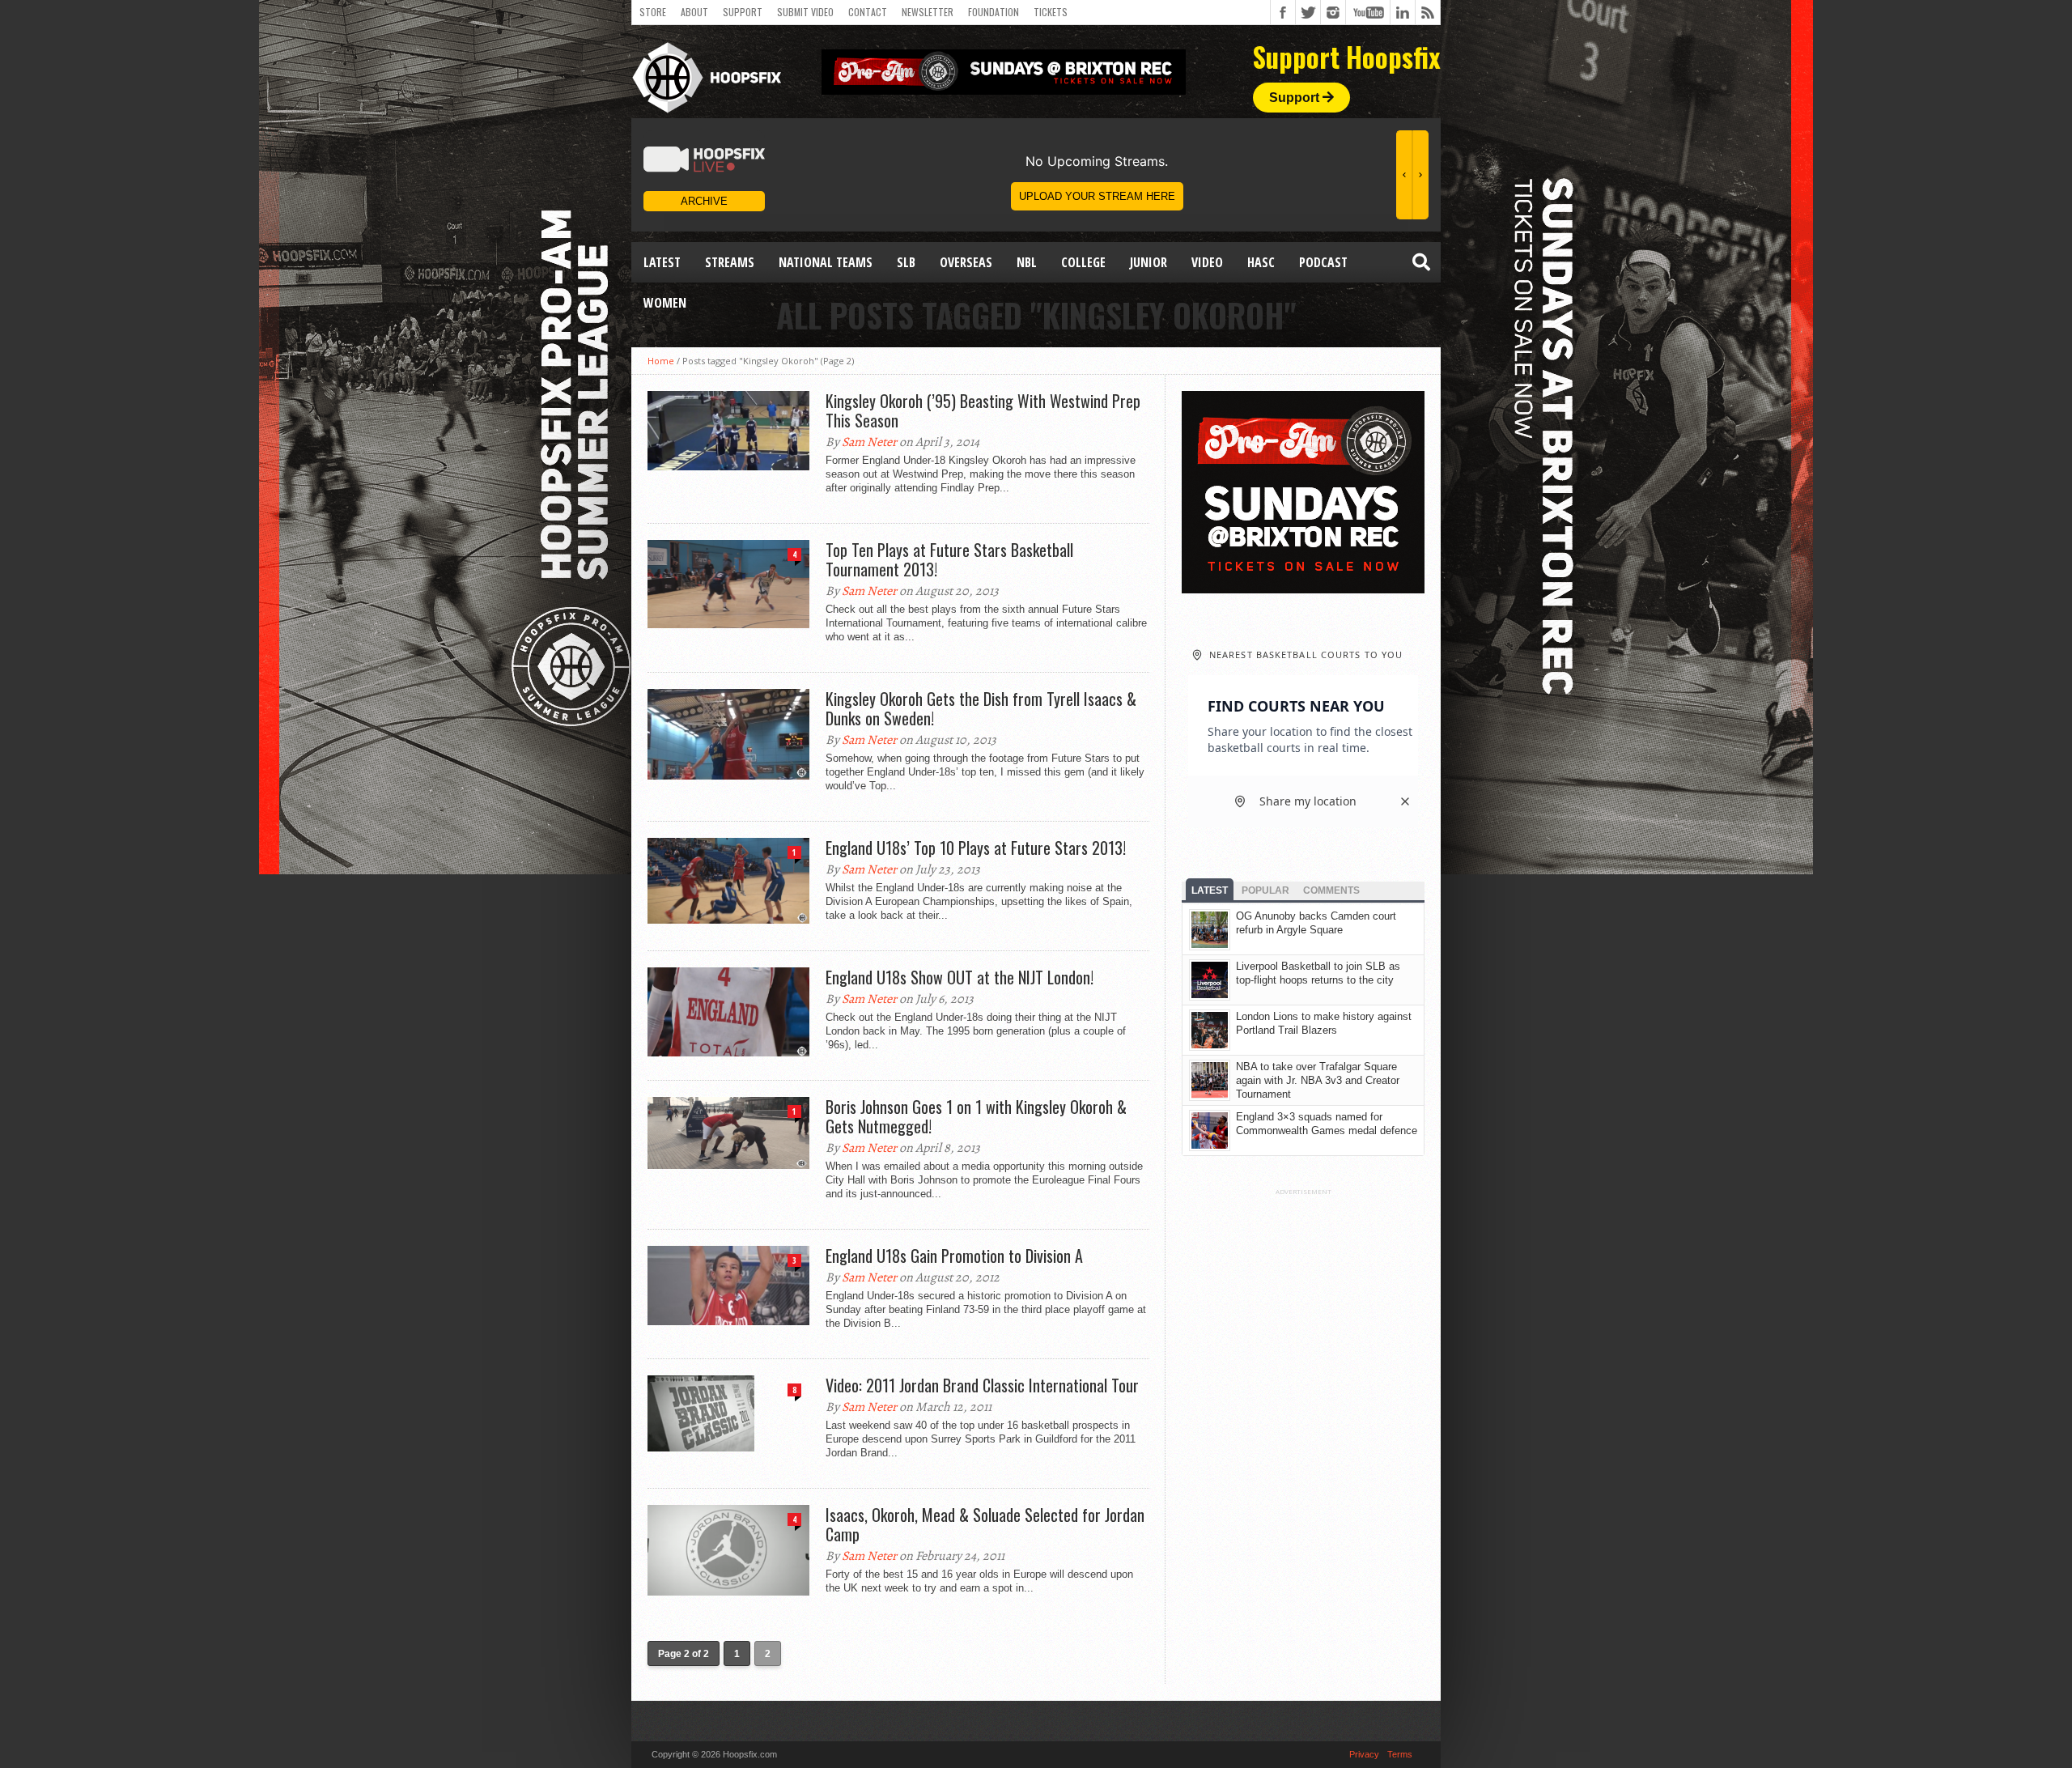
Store (653, 12)
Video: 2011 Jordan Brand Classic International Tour (982, 1385)
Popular (1265, 890)
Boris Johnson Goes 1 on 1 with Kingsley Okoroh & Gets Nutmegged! (976, 1116)
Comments (1331, 890)
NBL (1027, 262)
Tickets (1051, 12)
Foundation (994, 12)
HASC (1261, 262)
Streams (730, 262)
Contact (868, 12)
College (1083, 262)
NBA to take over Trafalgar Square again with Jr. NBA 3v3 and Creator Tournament (1318, 1080)
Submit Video (805, 12)
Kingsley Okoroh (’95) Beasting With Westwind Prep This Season (983, 410)
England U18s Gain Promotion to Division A (954, 1256)
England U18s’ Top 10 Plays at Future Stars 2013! (976, 848)
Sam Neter (869, 442)
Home (661, 361)
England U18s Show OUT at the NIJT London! (960, 977)
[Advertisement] (1303, 1439)
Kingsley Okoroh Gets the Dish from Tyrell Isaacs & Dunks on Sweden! (981, 708)
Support (743, 12)
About (694, 12)
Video (1207, 262)
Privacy (1364, 1754)
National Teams (826, 262)
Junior (1149, 262)
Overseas (966, 262)
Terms (1400, 1754)
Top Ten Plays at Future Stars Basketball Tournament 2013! (949, 559)
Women (665, 303)
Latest (662, 262)
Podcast (1323, 262)
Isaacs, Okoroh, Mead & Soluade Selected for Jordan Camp (985, 1524)
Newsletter (928, 12)
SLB (906, 262)
